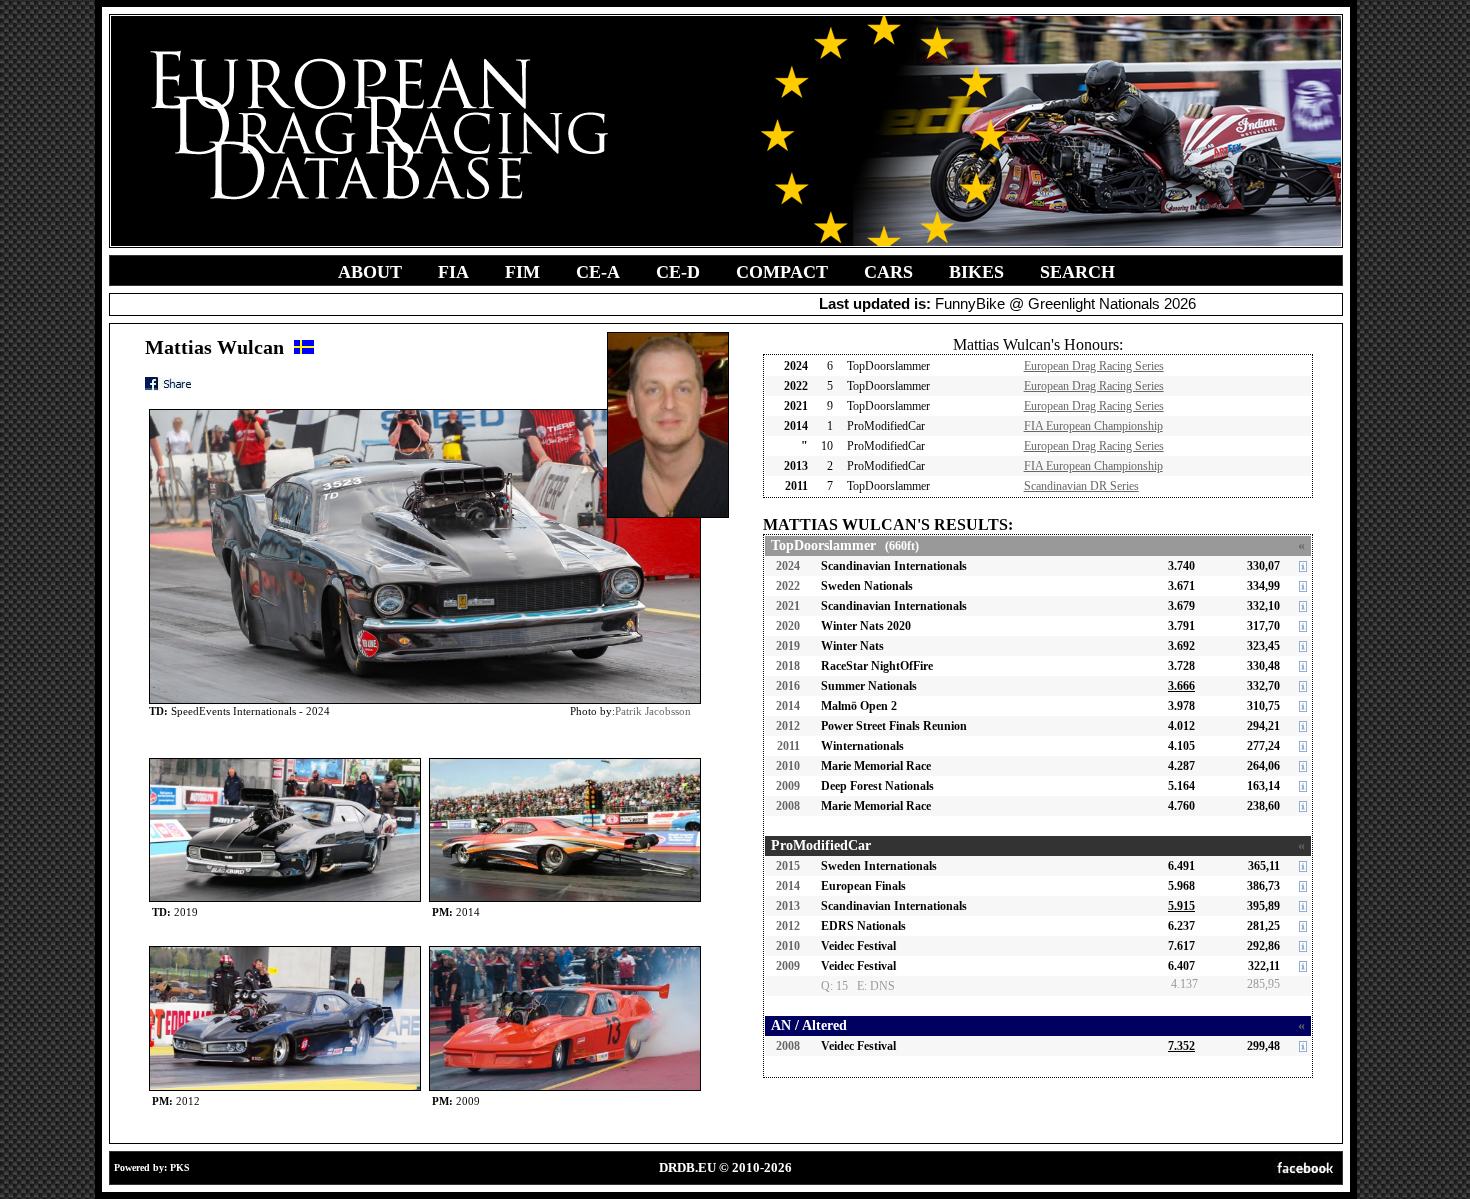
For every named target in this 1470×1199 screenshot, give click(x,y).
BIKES (976, 272)
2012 (788, 726)
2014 (788, 706)
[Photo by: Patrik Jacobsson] (565, 762)
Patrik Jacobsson (653, 711)
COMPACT (782, 272)
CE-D (678, 272)
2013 (788, 906)
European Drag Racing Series (1094, 366)
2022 (788, 586)
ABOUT (370, 272)
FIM (522, 272)
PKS (180, 1167)
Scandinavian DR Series (1081, 486)
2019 (788, 646)
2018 (788, 666)
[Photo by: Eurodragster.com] (285, 762)
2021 (788, 606)
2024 (788, 566)
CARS (888, 272)
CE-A (598, 272)
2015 (788, 866)
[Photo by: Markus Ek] (565, 950)
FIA (453, 272)
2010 (788, 766)
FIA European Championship (1093, 426)
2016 (788, 686)
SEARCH (1077, 272)
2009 (788, 786)
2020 (788, 626)
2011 (788, 746)
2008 (788, 806)
